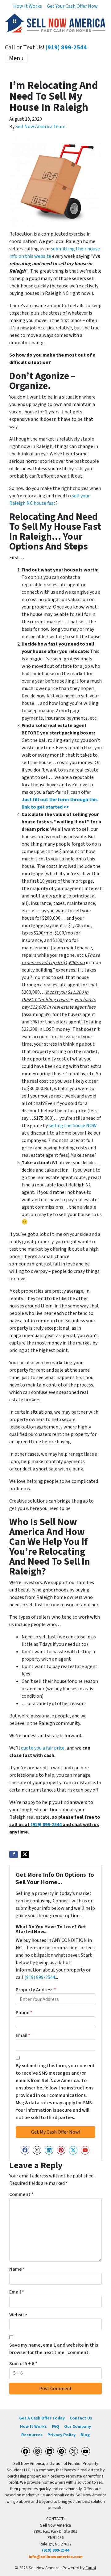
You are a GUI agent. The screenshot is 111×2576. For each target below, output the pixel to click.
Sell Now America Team (40, 127)
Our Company (78, 2426)
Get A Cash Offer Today (42, 2418)
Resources (32, 2435)
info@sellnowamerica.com (56, 2557)
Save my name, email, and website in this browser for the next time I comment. (54, 2349)
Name (17, 2269)
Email (23, 2035)
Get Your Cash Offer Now (72, 6)
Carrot (91, 2568)
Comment (21, 2194)
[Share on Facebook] (14, 1855)
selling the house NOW (73, 1126)
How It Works (28, 6)
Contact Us (81, 2418)
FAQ (55, 2426)
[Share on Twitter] (25, 1855)
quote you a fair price (43, 1748)
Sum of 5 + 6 (23, 2364)
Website (18, 2315)
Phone (24, 2013)
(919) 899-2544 (66, 48)
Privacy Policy (62, 2435)
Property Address (36, 1990)
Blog (85, 2435)
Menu (16, 58)
